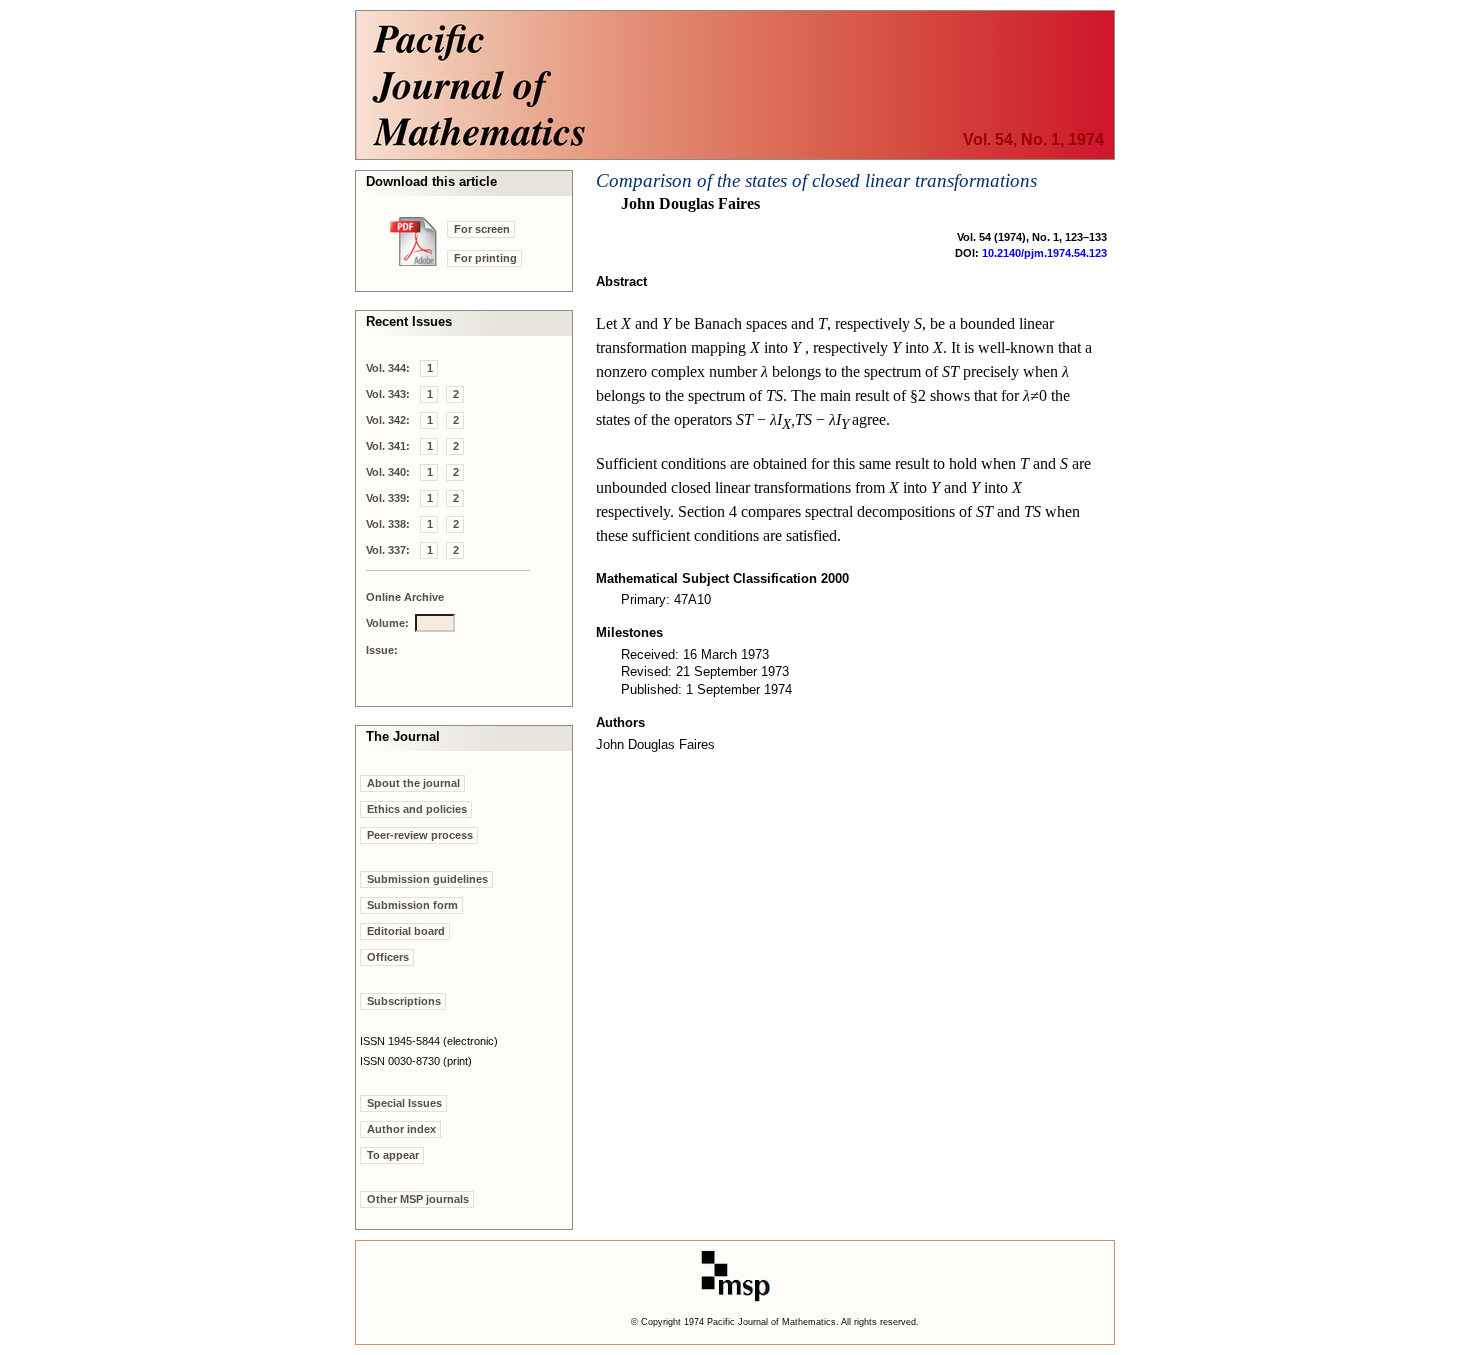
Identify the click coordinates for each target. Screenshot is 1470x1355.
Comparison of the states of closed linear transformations (816, 180)
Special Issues (404, 1103)
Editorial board (406, 931)
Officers (388, 957)
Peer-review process (420, 835)
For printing (485, 258)
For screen (482, 229)
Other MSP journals (418, 1199)
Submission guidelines (427, 879)
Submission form (412, 905)
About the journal (413, 783)
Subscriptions (404, 1001)
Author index (401, 1129)
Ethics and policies (417, 809)
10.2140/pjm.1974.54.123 (1044, 253)
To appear (393, 1155)
